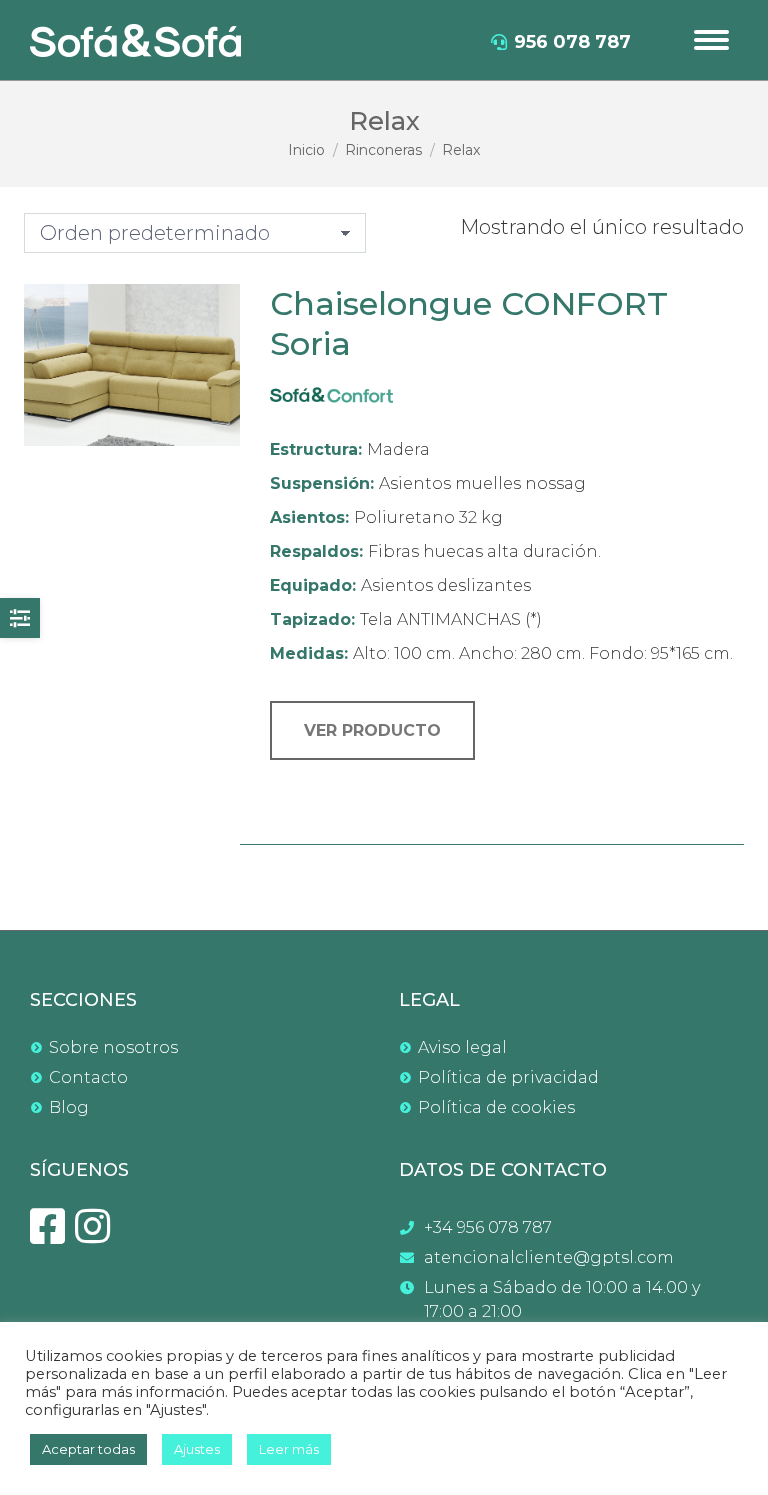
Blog (69, 1107)
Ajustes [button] (197, 1449)
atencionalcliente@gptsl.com (549, 1257)
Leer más (289, 1449)
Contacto (88, 1077)
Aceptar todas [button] (88, 1449)
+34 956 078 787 (488, 1227)
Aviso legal (462, 1047)
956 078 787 (572, 42)
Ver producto (372, 730)
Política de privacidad (508, 1077)
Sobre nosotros (113, 1047)
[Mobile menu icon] (711, 40)
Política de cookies (496, 1107)
